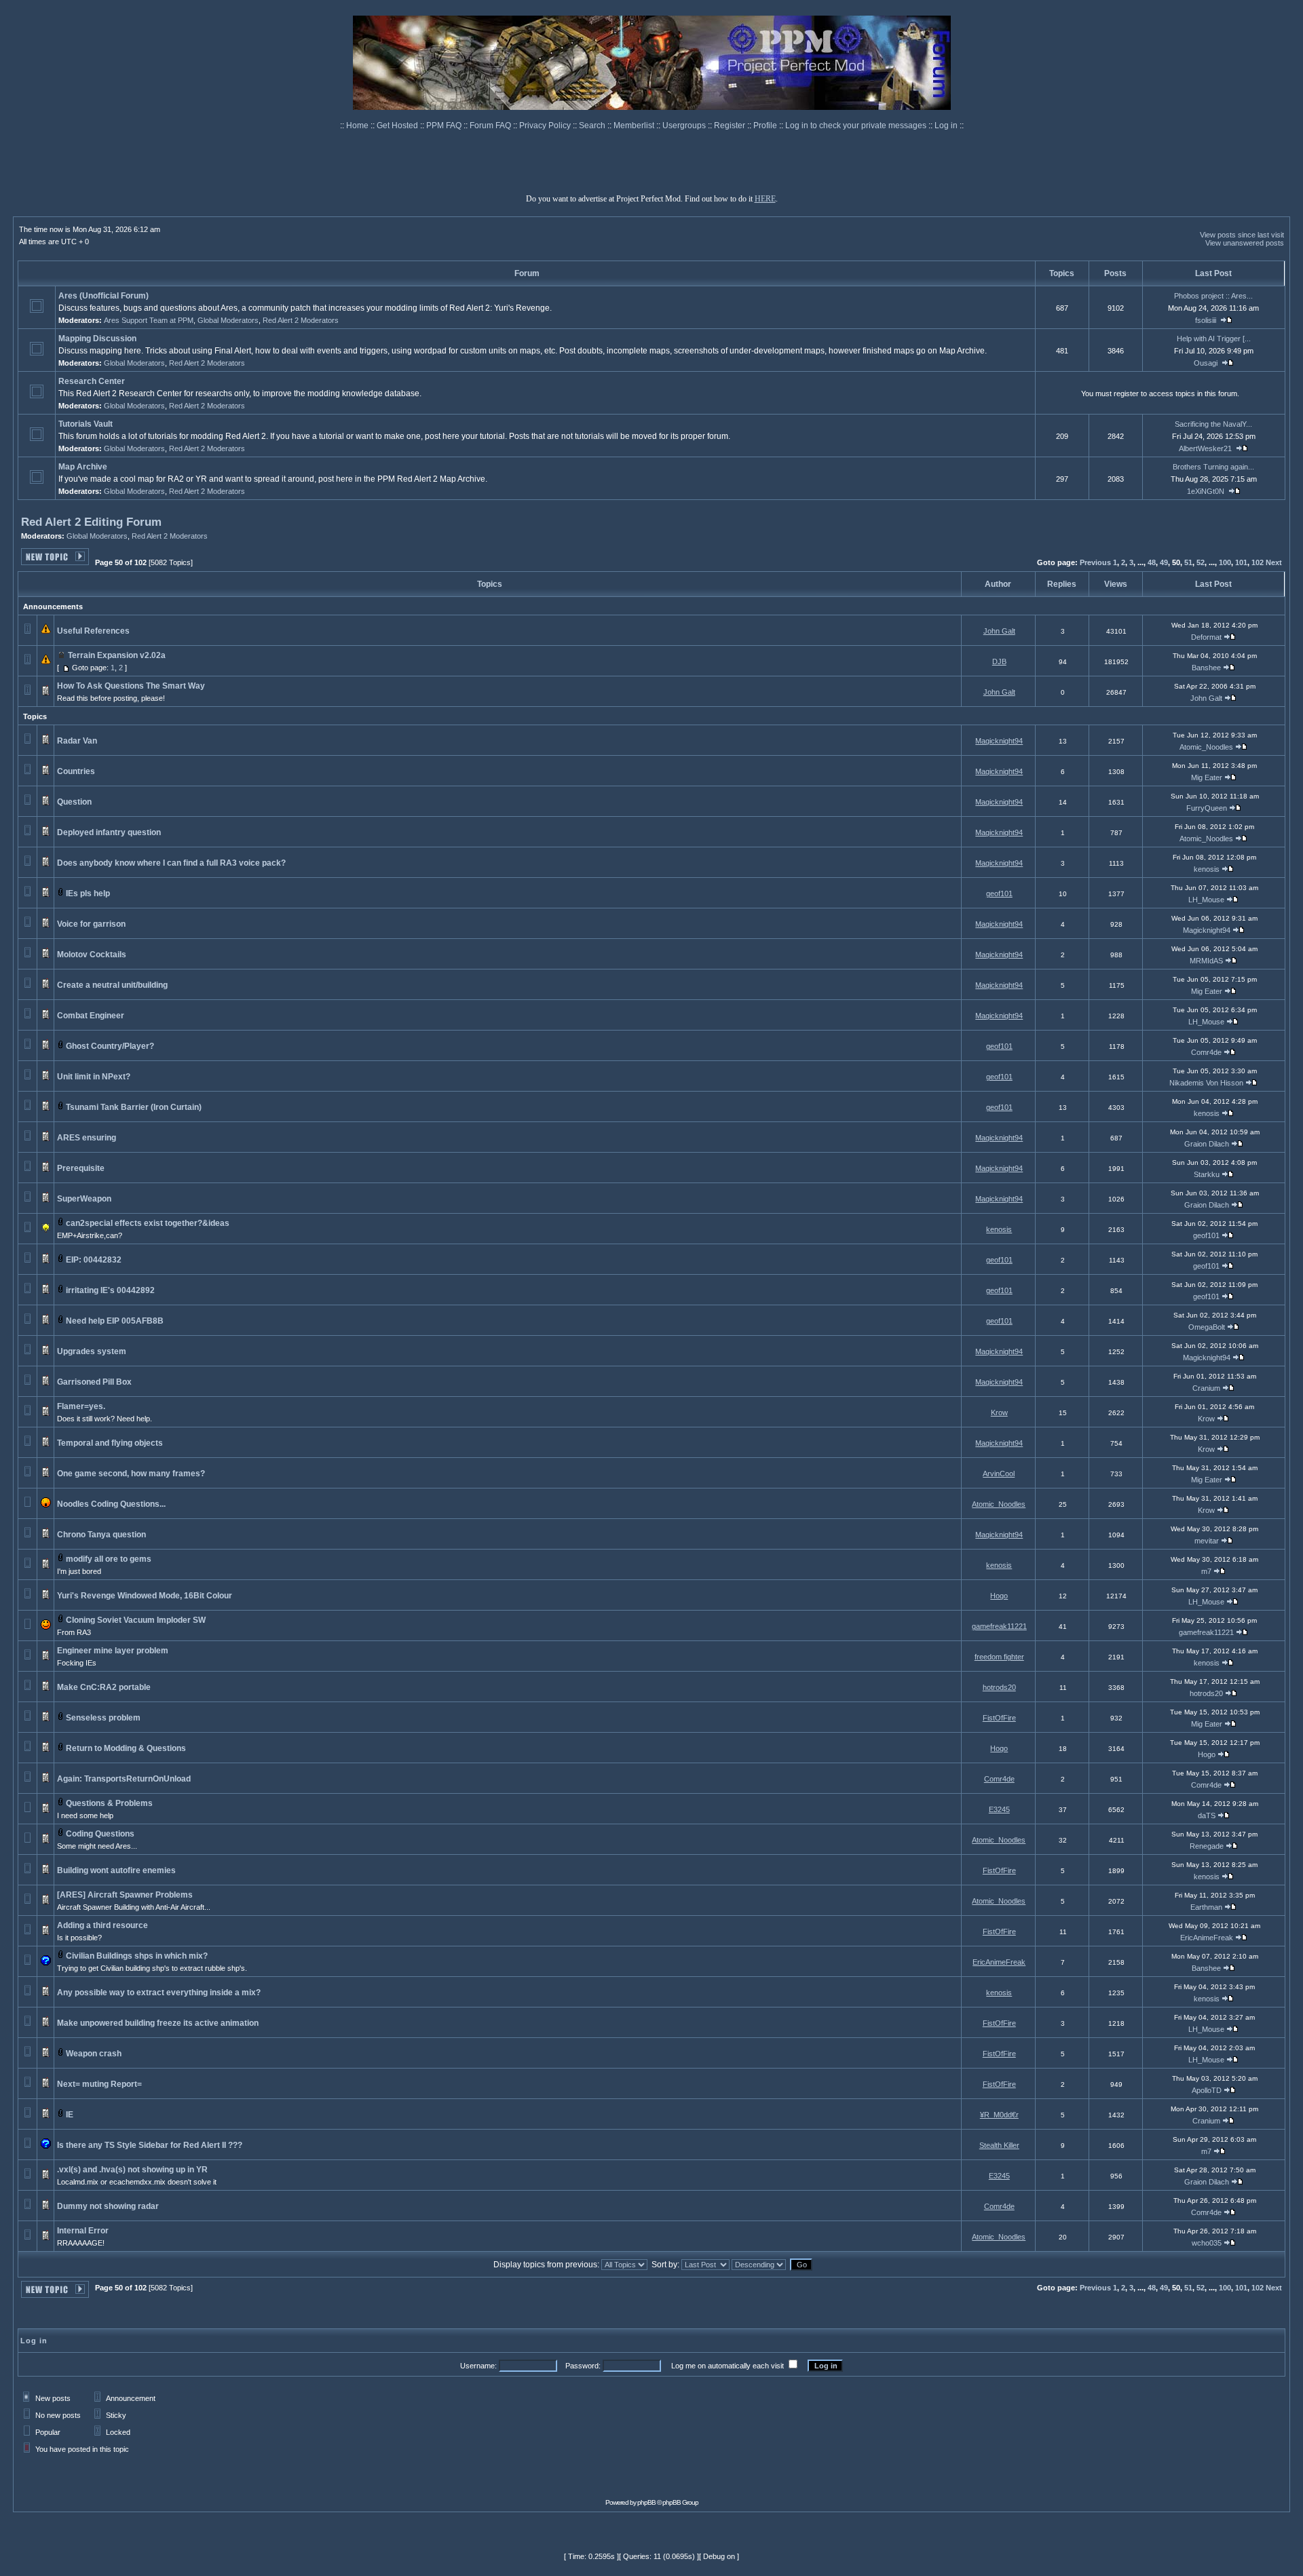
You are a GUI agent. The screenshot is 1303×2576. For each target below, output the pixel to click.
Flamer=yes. (81, 1406)
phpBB (646, 2502)
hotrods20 (999, 1687)
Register (731, 126)
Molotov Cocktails (92, 955)
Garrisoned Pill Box (94, 1382)
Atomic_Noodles (1206, 747)
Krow (999, 1412)
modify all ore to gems (109, 1559)
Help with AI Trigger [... (1214, 339)
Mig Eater (1207, 777)
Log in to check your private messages (857, 126)
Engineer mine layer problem (113, 1651)
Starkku (1207, 1174)
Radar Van (77, 741)
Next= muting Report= (99, 2084)
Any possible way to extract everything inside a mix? (159, 1993)
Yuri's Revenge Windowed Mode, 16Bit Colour (145, 1596)
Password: (583, 2366)
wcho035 (1207, 2243)
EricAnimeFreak (1207, 1938)
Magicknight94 (999, 741)
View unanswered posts (1245, 243)
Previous (1095, 562)
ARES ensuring (87, 1138)
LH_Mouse (1206, 900)
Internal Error (83, 2231)
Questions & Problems (109, 1803)
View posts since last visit (1242, 235)
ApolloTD (1207, 2090)
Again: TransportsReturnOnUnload (124, 1779)
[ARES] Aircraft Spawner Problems (125, 1895)
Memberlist (635, 126)
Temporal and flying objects (110, 1443)
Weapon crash (94, 2054)
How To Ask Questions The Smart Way (131, 686)
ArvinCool (999, 1474)
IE (70, 2115)
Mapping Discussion (97, 339)
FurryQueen (1207, 808)
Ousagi (1206, 363)
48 (1152, 562)
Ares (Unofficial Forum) (103, 296)
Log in (946, 126)
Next (1274, 562)
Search (593, 126)
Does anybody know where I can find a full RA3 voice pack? (171, 863)
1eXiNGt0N (1206, 491)
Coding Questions (100, 1834)
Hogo (999, 1596)
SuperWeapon (84, 1199)
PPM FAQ (445, 126)
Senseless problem (103, 1718)
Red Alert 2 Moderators (301, 320)
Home (358, 126)
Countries (76, 771)
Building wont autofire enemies (116, 1870)
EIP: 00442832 (94, 1260)
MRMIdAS (1206, 961)
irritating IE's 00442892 (110, 1290)
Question (74, 802)
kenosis (1207, 869)
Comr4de (1206, 1052)
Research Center (92, 381)
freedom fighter (999, 1657)
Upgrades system (92, 1351)
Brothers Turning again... (1213, 467)
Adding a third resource (102, 1925)
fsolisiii (1206, 320)
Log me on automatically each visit (728, 2366)
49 (1164, 562)
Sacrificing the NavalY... (1213, 424)
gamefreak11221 (999, 1626)
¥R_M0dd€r (999, 2115)
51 (1188, 562)
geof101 (999, 893)
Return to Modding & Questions (126, 1748)
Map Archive (83, 467)
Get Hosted (398, 126)
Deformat (1206, 637)
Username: (478, 2366)
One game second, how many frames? (131, 1474)
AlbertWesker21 (1205, 448)
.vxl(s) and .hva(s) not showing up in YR (132, 2170)
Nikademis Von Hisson (1206, 1083)
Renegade (1207, 1846)
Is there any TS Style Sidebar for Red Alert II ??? (150, 2145)
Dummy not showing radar (108, 2206)
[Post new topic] (55, 561)
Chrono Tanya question (101, 1535)
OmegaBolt (1207, 1327)
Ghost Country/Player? (110, 1046)
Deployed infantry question (109, 832)
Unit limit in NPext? (94, 1077)
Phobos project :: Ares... (1213, 296)
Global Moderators (228, 320)
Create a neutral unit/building (112, 985)
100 (1225, 562)
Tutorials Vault (86, 424)
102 (1258, 562)
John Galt (999, 631)
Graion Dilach (1207, 1144)
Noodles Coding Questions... (111, 1504)
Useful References (93, 631)
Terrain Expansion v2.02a (117, 655)
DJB (999, 661)
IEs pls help (88, 893)
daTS (1207, 1815)
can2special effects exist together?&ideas (148, 1223)
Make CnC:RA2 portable (104, 1687)
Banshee (1206, 668)
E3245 (999, 1809)
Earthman (1206, 1907)
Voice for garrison (91, 924)
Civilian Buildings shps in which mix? (137, 1956)
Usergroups (685, 126)
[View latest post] (1226, 320)
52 (1201, 562)
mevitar (1207, 1541)
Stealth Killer (999, 2145)
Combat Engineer (91, 1016)
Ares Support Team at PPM (149, 320)
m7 (1206, 1571)
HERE (765, 199)
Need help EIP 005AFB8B (115, 1321)
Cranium (1206, 1388)
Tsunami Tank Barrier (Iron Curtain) (134, 1107)
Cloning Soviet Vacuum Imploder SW (136, 1620)
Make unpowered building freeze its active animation (158, 2023)
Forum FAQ (491, 126)
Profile (766, 126)
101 (1241, 562)
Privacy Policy (546, 126)
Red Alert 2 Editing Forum (91, 522)
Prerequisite (81, 1168)
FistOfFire (999, 1718)
